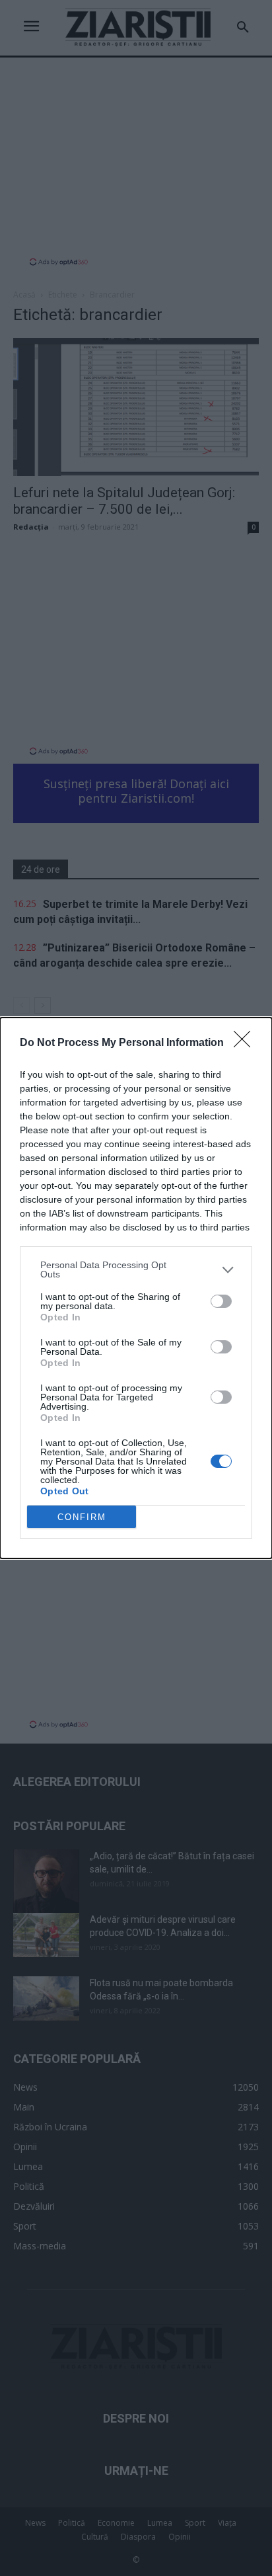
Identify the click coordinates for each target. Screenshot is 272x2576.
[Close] (246, 1043)
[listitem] (136, 1269)
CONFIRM (82, 1517)
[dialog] (136, 1288)
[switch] (221, 1301)
